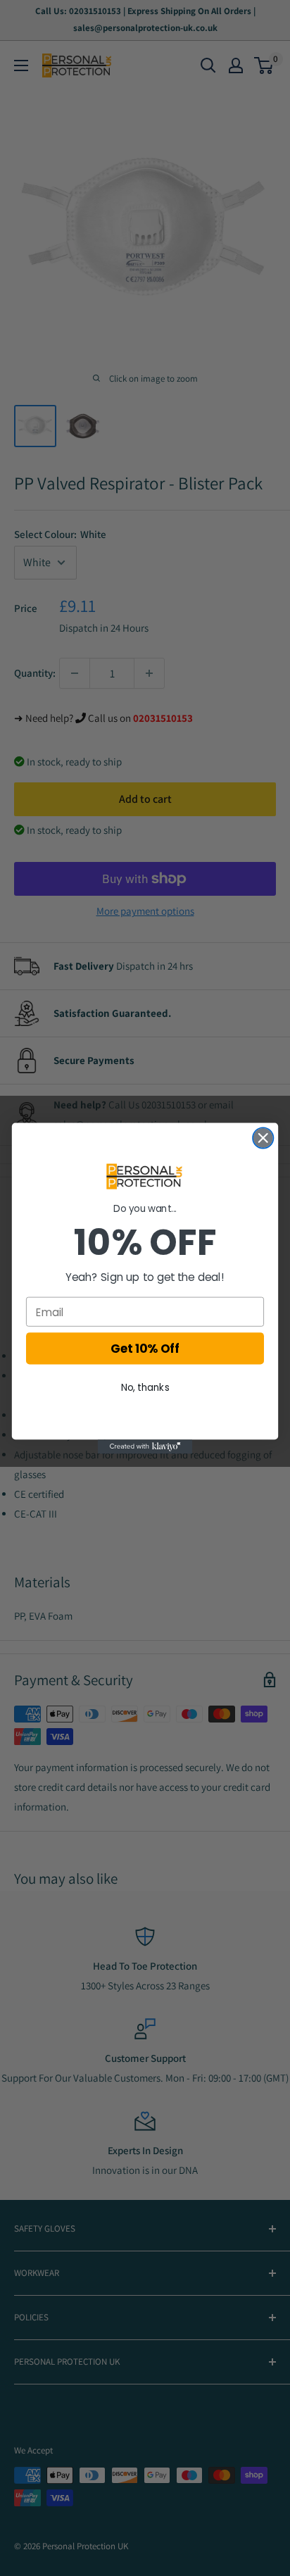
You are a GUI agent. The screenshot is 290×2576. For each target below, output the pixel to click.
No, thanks (145, 1387)
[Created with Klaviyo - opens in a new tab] (145, 1446)
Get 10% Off (145, 1349)
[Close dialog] (263, 1138)
